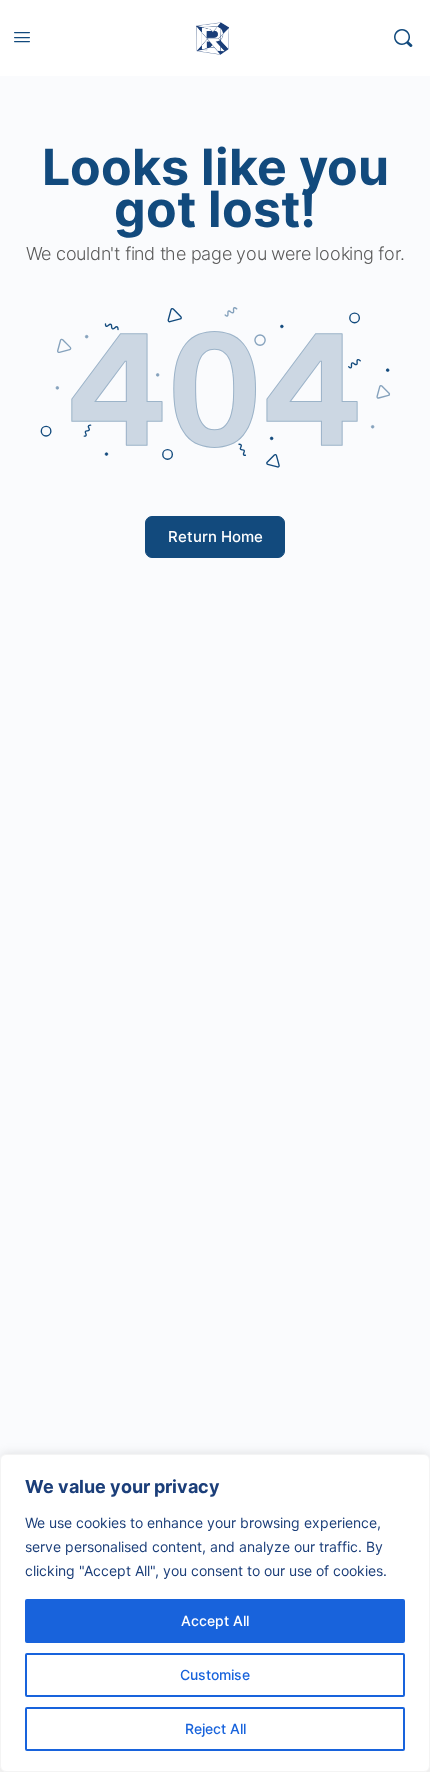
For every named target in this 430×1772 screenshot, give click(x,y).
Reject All (215, 1728)
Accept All (215, 1620)
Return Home (215, 536)
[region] (215, 1613)
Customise (215, 1674)
